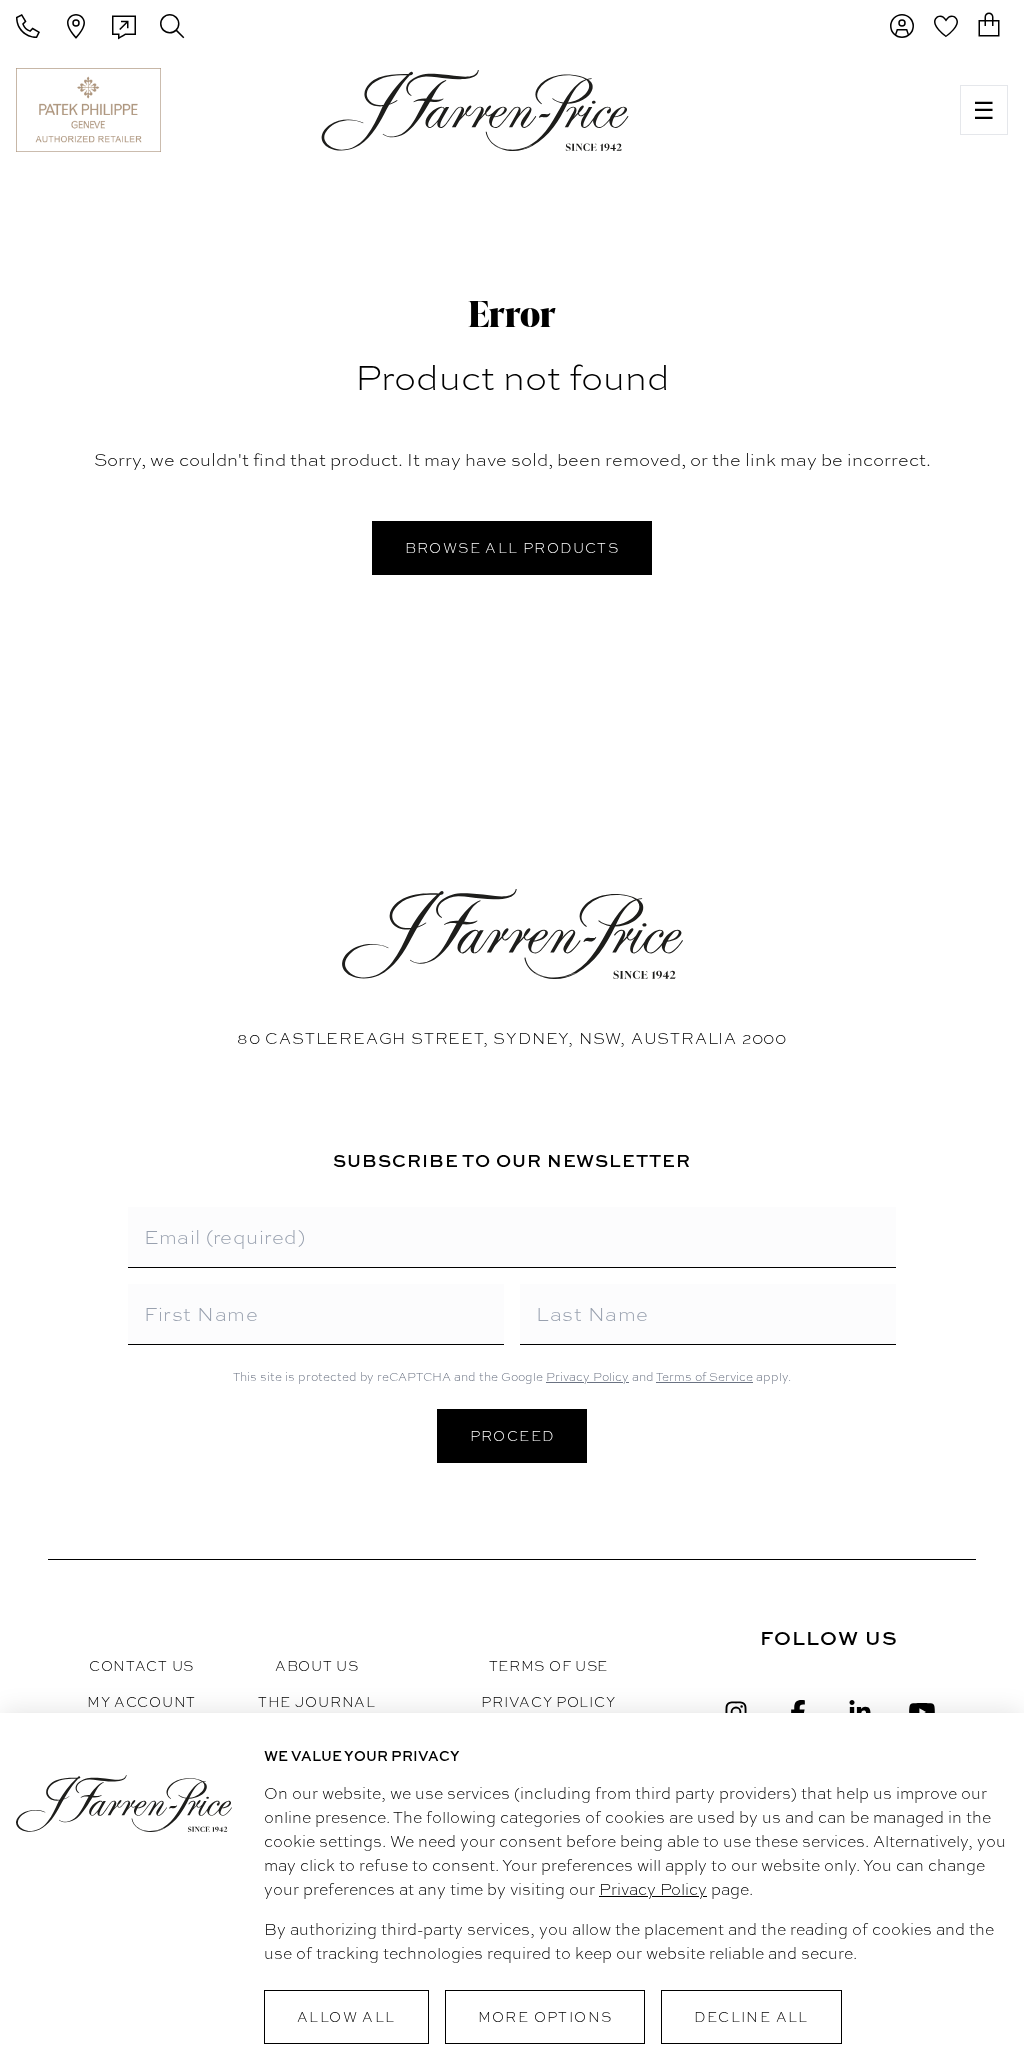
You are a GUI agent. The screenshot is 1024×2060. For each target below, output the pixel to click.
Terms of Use (548, 1666)
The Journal (317, 1702)
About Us (317, 1666)
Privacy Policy (587, 1377)
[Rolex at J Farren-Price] (866, 110)
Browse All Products (512, 548)
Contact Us (141, 1666)
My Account (141, 1702)
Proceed (512, 1436)
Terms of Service (704, 1377)
